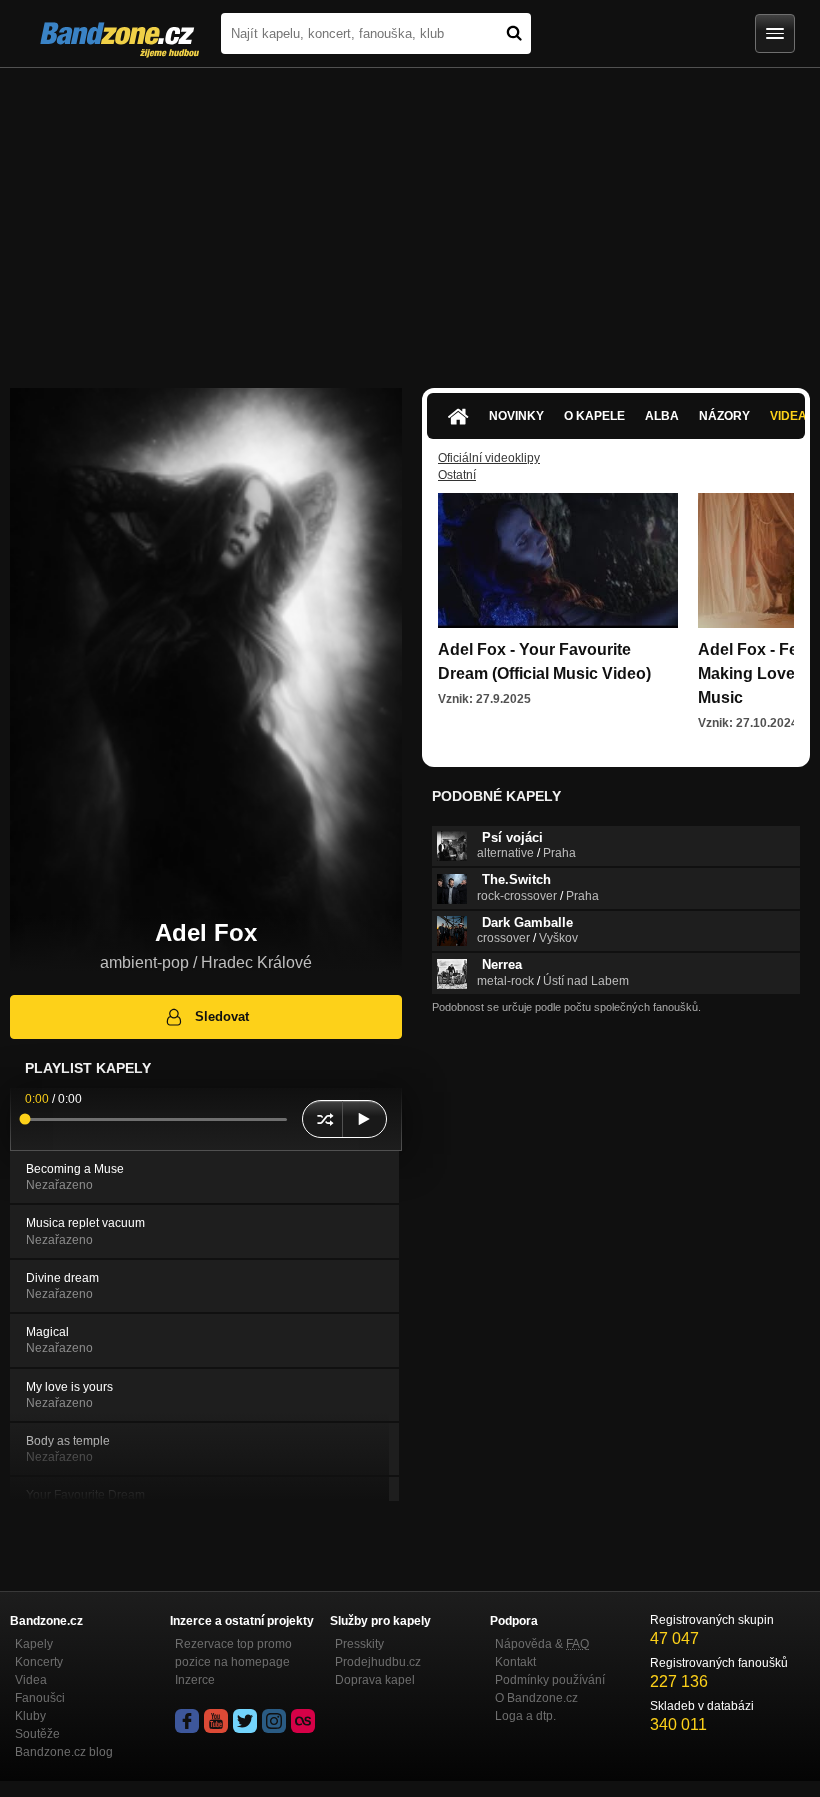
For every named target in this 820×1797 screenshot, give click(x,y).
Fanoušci (40, 1698)
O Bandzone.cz (536, 1698)
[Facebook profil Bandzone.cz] (187, 1721)
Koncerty (39, 1662)
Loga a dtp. (525, 1716)
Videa (31, 1680)
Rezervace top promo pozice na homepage (233, 1653)
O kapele (594, 416)
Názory (724, 416)
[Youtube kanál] (216, 1721)
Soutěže (37, 1734)
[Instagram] (274, 1721)
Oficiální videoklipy (489, 458)
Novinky (516, 416)
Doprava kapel (375, 1680)
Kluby (30, 1716)
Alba (662, 416)
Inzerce (195, 1680)
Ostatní (457, 475)
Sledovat (222, 1016)
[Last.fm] (303, 1721)
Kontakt (515, 1662)
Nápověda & (542, 1644)
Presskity (359, 1644)
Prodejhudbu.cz (378, 1662)
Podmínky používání (550, 1680)
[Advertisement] (410, 218)
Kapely (34, 1644)
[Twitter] (245, 1721)
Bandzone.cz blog (64, 1752)
